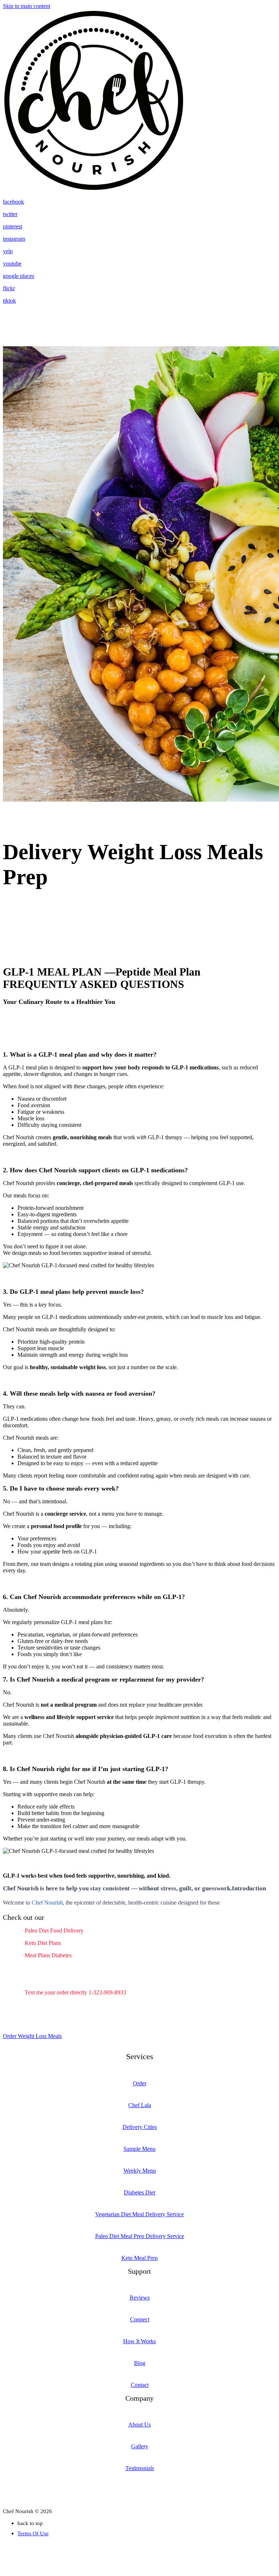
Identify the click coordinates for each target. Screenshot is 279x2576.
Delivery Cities (140, 2127)
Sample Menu (139, 2149)
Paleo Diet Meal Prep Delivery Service (140, 2236)
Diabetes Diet (139, 2192)
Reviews (140, 2298)
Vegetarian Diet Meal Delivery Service (139, 2214)
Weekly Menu (140, 2171)
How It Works (139, 2341)
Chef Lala (140, 2105)
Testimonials (140, 2468)
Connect (140, 2319)
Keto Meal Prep (139, 2258)
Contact (140, 2385)
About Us (139, 2425)
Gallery (140, 2446)
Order (140, 2083)
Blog (140, 2363)
